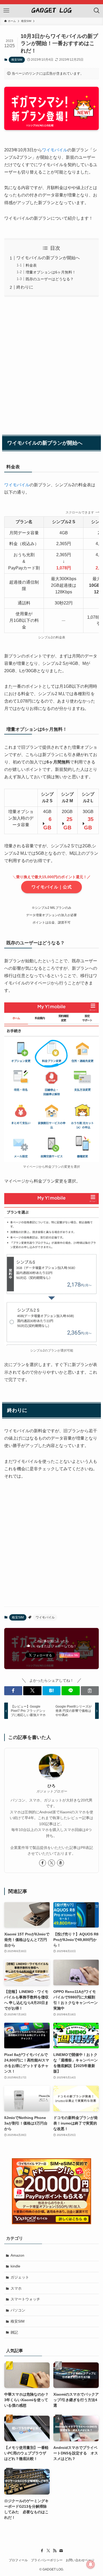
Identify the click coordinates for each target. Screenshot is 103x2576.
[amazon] (60, 1863)
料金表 (31, 265)
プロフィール (18, 2560)
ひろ (51, 1786)
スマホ (16, 2288)
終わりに (25, 287)
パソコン (18, 2310)
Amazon (17, 2255)
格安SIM (17, 60)
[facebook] (43, 1863)
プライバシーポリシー (47, 2560)
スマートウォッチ (25, 2299)
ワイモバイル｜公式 (52, 887)
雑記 (14, 2332)
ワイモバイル (55, 150)
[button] (13, 1691)
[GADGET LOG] (51, 11)
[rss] (55, 2551)
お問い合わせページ (80, 2560)
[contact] (61, 2551)
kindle (15, 2266)
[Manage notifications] (91, 2564)
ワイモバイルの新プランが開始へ (48, 258)
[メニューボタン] (6, 11)
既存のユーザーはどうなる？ (50, 279)
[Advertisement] (51, 365)
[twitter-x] (51, 1863)
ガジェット (20, 2277)
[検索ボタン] (97, 11)
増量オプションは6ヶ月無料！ (51, 272)
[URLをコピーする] (90, 1691)
